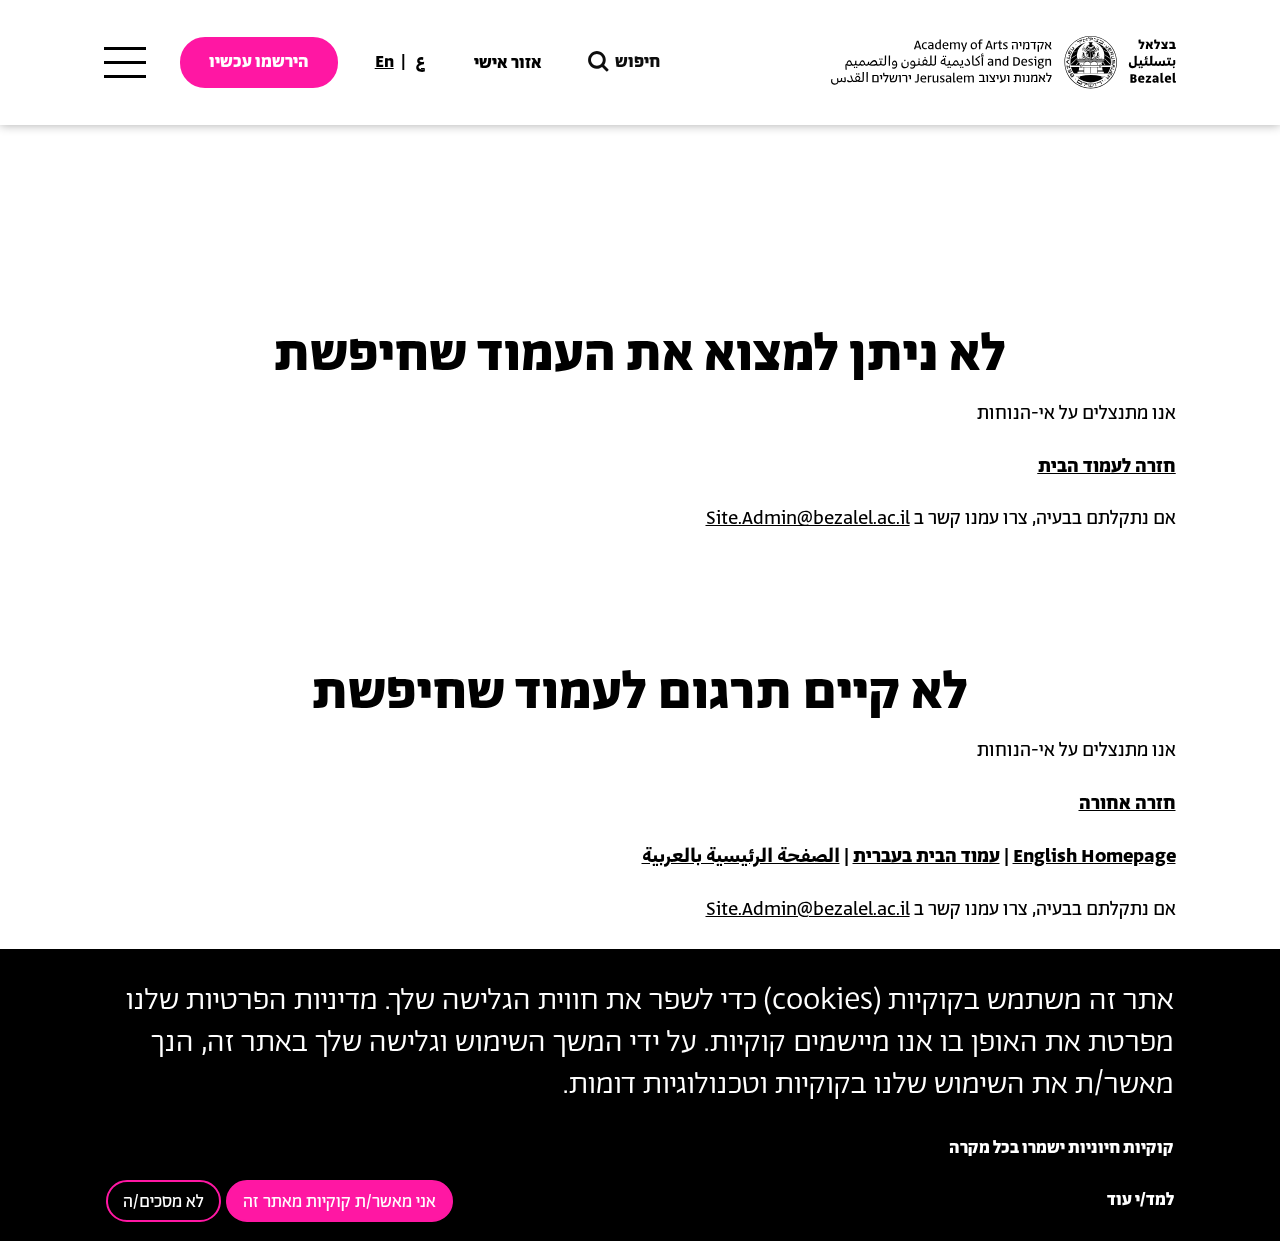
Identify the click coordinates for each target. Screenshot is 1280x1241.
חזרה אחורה (1127, 804)
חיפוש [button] (637, 62)
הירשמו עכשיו (259, 62)
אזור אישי (508, 63)
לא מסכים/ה (163, 1202)
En (384, 62)
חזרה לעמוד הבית (1107, 467)
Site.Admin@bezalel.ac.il (808, 519)
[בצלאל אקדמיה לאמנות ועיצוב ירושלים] (1001, 62)
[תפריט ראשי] (125, 63)
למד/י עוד (1140, 1200)
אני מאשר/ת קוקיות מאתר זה (339, 1202)
